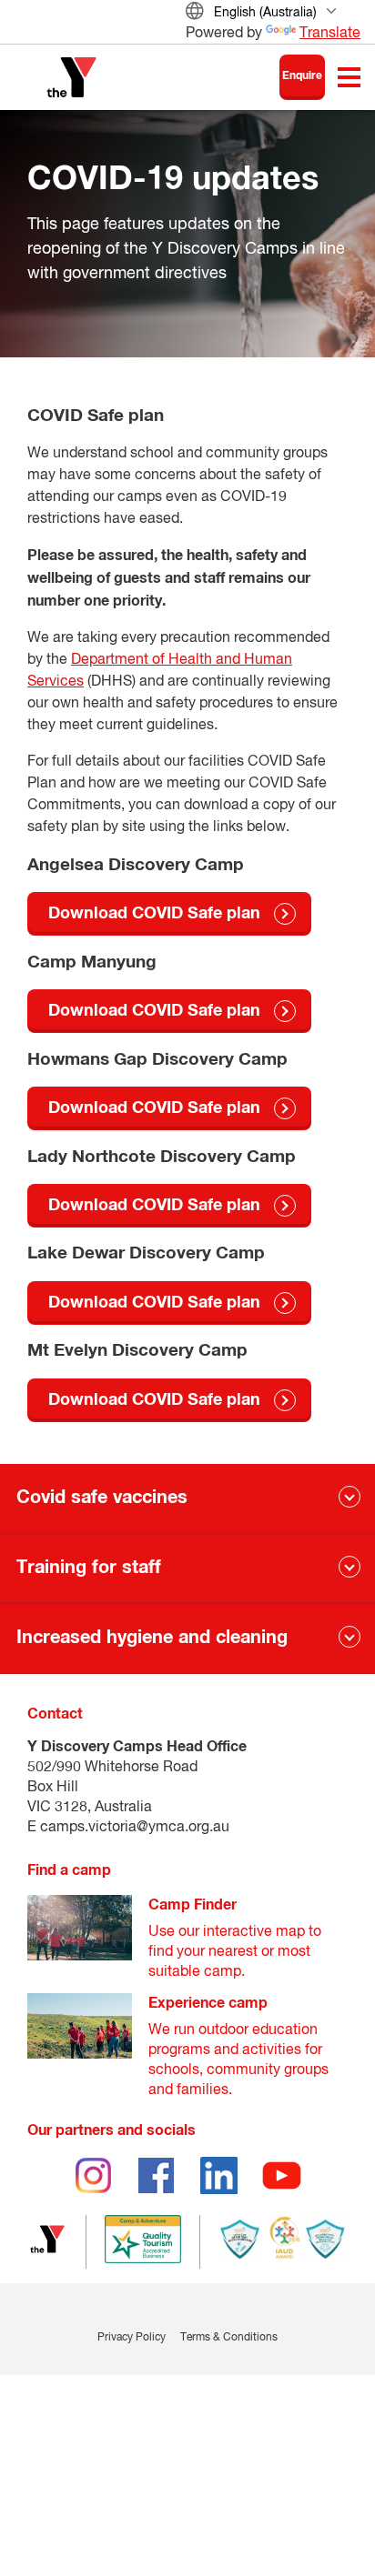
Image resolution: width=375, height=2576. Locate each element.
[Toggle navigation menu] (349, 77)
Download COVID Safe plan (154, 914)
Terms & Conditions (229, 2338)
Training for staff (89, 1568)
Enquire (302, 76)
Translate (330, 34)
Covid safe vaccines (102, 1498)
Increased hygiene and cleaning (152, 1638)
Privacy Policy (132, 2338)
